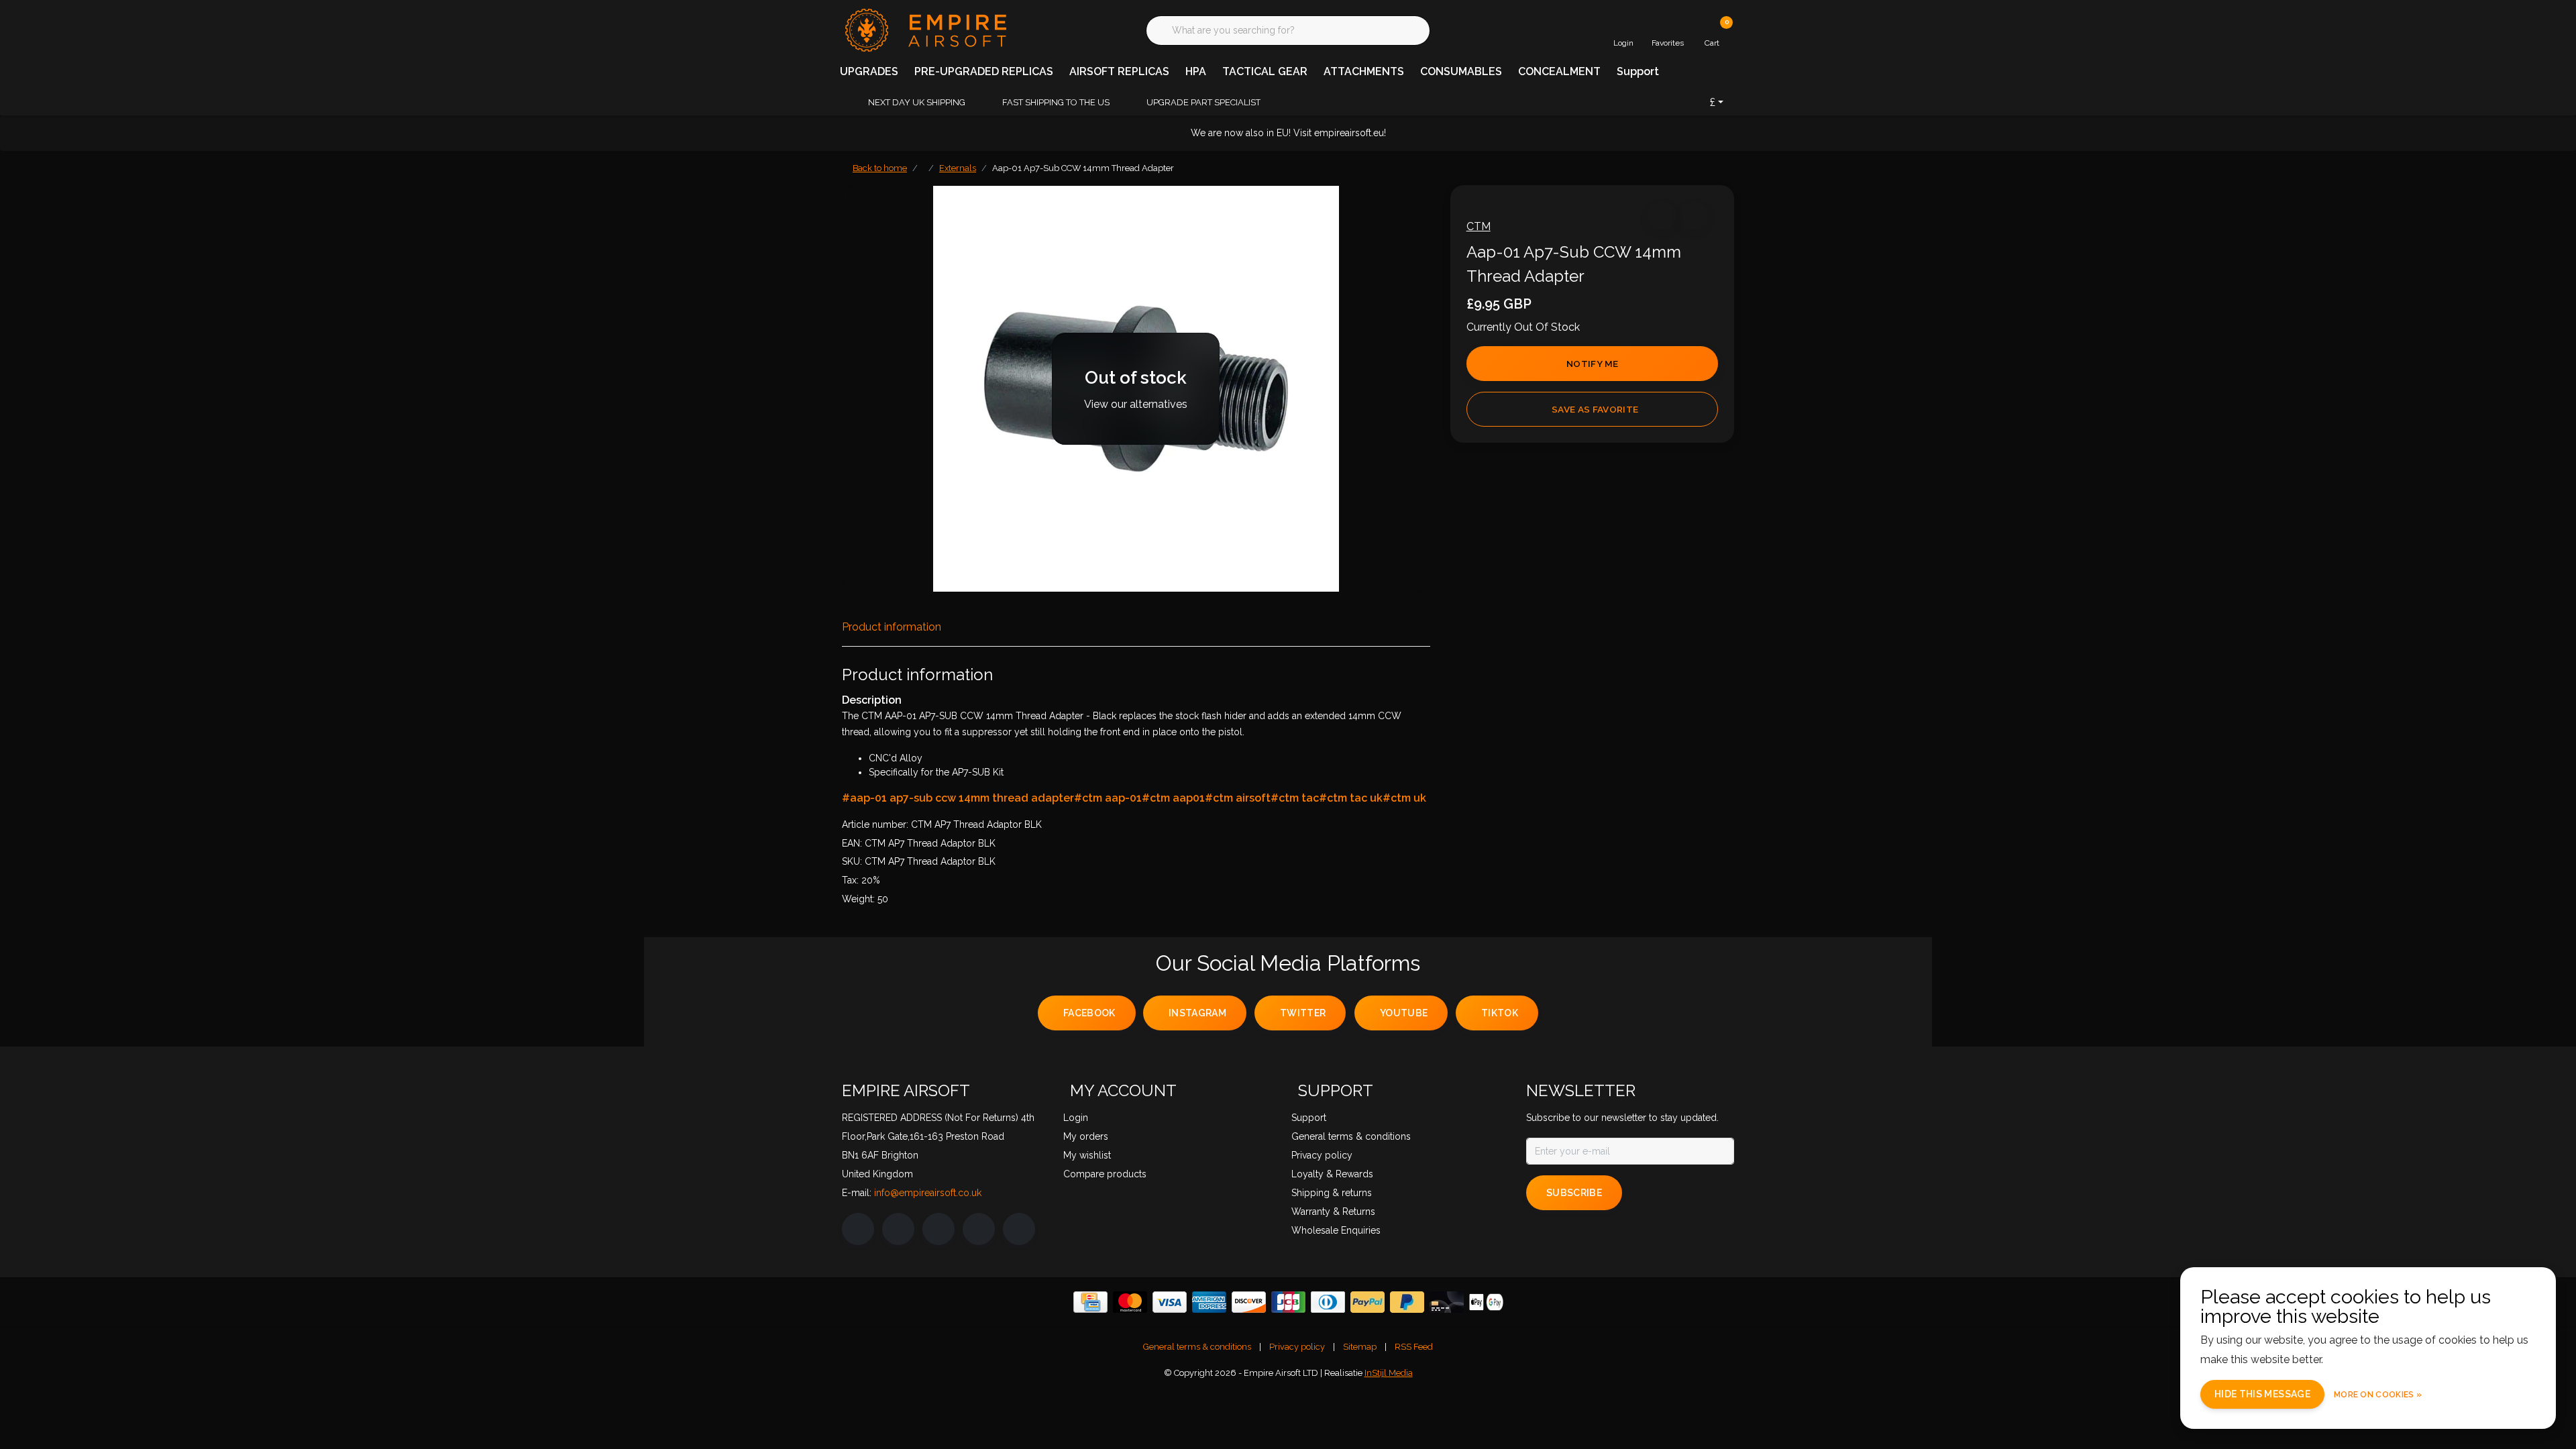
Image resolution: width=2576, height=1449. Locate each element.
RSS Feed (1414, 1347)
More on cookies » (2378, 1395)
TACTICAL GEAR (1265, 71)
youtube (1404, 1013)
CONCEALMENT (1559, 71)
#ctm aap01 (1173, 798)
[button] (1662, 216)
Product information (892, 627)
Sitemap (1360, 1347)
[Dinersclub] (1328, 1302)
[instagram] (898, 1229)
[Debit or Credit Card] (1447, 1302)
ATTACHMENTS (1364, 71)
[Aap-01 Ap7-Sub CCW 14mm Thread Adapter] (1136, 389)
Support (1638, 71)
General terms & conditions (1197, 1347)
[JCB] (1288, 1302)
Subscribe (1574, 1193)
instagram (1197, 1013)
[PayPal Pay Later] (1407, 1302)
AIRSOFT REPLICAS (1119, 71)
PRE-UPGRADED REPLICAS (984, 71)
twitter (1303, 1013)
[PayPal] (1367, 1302)
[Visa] (1170, 1302)
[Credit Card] (1090, 1302)
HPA (1196, 71)
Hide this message (2262, 1394)
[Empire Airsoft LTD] (924, 29)
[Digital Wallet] (1486, 1302)
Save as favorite (1595, 409)
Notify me (1592, 364)
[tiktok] (1019, 1229)
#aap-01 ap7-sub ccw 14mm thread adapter (958, 798)
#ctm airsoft (1238, 798)
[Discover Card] (1249, 1302)
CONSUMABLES (1461, 71)
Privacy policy (1297, 1347)
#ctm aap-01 (1108, 798)
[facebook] (858, 1229)
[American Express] (1209, 1302)
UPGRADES (869, 71)
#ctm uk (1404, 798)
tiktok (1500, 1013)
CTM (1479, 226)
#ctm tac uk (1351, 798)
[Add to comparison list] (1694, 216)
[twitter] (938, 1229)
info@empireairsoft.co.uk (928, 1193)
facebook (1089, 1013)
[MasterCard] (1130, 1302)
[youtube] (979, 1229)
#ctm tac (1295, 798)
